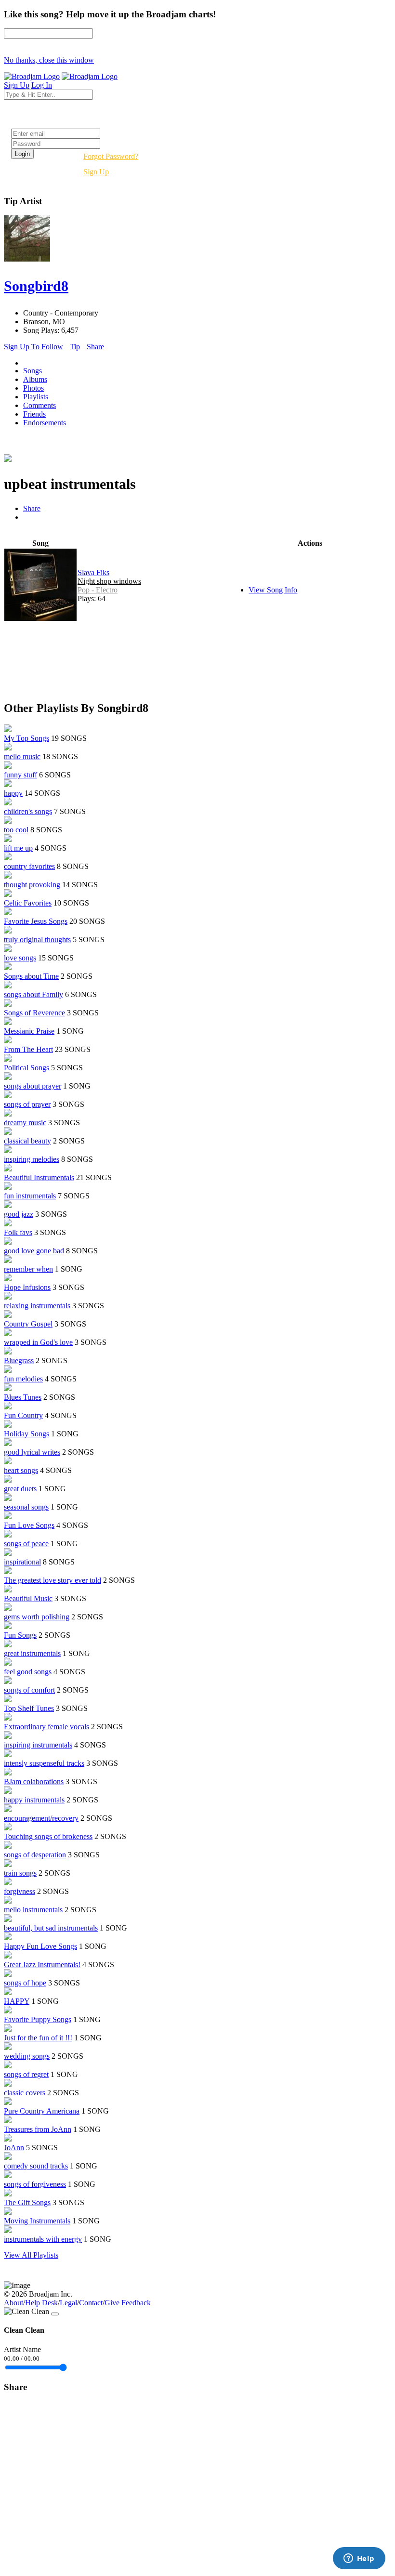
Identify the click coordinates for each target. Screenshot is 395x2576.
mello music (22, 756)
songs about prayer (33, 1086)
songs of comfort (29, 1690)
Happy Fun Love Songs (40, 1946)
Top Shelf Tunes (29, 1708)
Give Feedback (128, 2303)
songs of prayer (27, 1104)
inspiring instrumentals (38, 1745)
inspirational (22, 1562)
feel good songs (28, 1672)
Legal (68, 2303)
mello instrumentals (33, 1910)
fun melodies (23, 1379)
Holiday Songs (26, 1434)
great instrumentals (32, 1653)
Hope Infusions (27, 1287)
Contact (91, 2303)
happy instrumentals (34, 1800)
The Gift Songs (27, 2202)
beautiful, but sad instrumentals (51, 1928)
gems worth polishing (37, 1617)
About (13, 2303)
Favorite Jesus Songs (36, 921)
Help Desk (41, 2303)
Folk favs (18, 1232)
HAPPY (17, 2001)
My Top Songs (26, 738)
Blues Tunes (23, 1397)
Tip (75, 347)
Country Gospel (28, 1324)
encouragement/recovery (41, 1818)
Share (95, 347)
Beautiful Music (28, 1598)
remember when (28, 1269)
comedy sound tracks (36, 2166)
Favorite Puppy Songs (38, 2019)
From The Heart (28, 1049)
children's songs (28, 811)
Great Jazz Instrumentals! (42, 1965)
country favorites (29, 866)
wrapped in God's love (38, 1342)
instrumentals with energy (43, 2239)
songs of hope (25, 1983)
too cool (16, 830)
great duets (20, 1489)
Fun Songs (20, 1635)
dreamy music (25, 1123)
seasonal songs (26, 1507)
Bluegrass (19, 1360)
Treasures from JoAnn (38, 2129)
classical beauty (27, 1141)
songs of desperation (35, 1855)
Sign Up (96, 172)
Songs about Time (31, 976)
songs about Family (33, 994)
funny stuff (20, 775)
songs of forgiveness (35, 2184)
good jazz (19, 1214)
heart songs (21, 1470)
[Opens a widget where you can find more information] (359, 2559)
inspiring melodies (32, 1159)
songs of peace (26, 1544)
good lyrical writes (32, 1452)
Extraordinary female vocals (46, 1727)
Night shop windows (109, 581)
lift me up (18, 848)
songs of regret (26, 2074)
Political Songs (26, 1068)
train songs (20, 1873)
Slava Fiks (93, 572)
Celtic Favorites (28, 903)
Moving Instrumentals (37, 2221)
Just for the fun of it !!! (38, 2038)
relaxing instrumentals (37, 1306)
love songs (20, 958)
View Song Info (273, 590)
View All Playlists (31, 2255)
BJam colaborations (34, 1781)
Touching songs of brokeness (48, 1836)
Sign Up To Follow (33, 347)
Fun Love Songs (29, 1525)
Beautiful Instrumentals (39, 1177)
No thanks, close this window (49, 60)
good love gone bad (34, 1251)
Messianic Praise (29, 1031)
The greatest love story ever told (53, 1580)
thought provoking (32, 885)
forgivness (20, 1891)
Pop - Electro (98, 590)
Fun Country (23, 1415)
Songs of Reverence (34, 1013)
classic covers (25, 2093)
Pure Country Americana (42, 2111)
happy (13, 793)
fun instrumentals (30, 1196)
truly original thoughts (37, 940)
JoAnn (14, 2148)
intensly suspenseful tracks (44, 1763)
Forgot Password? (111, 156)
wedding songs (27, 2056)
